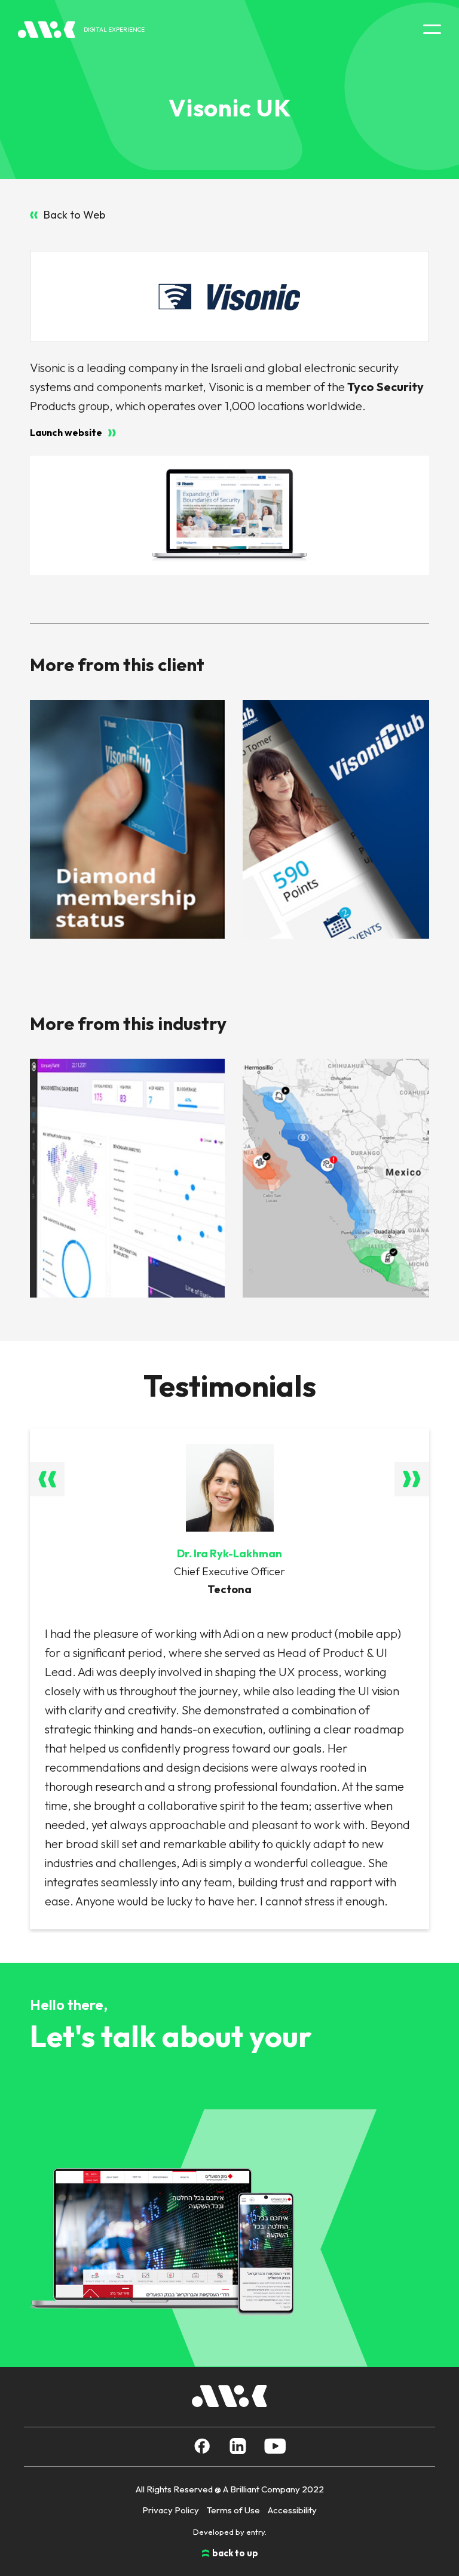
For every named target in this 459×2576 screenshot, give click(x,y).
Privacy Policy (171, 2510)
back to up (235, 2553)
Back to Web (74, 215)
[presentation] (47, 1479)
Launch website (66, 433)
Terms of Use (233, 2510)
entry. (256, 2532)
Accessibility (292, 2510)
